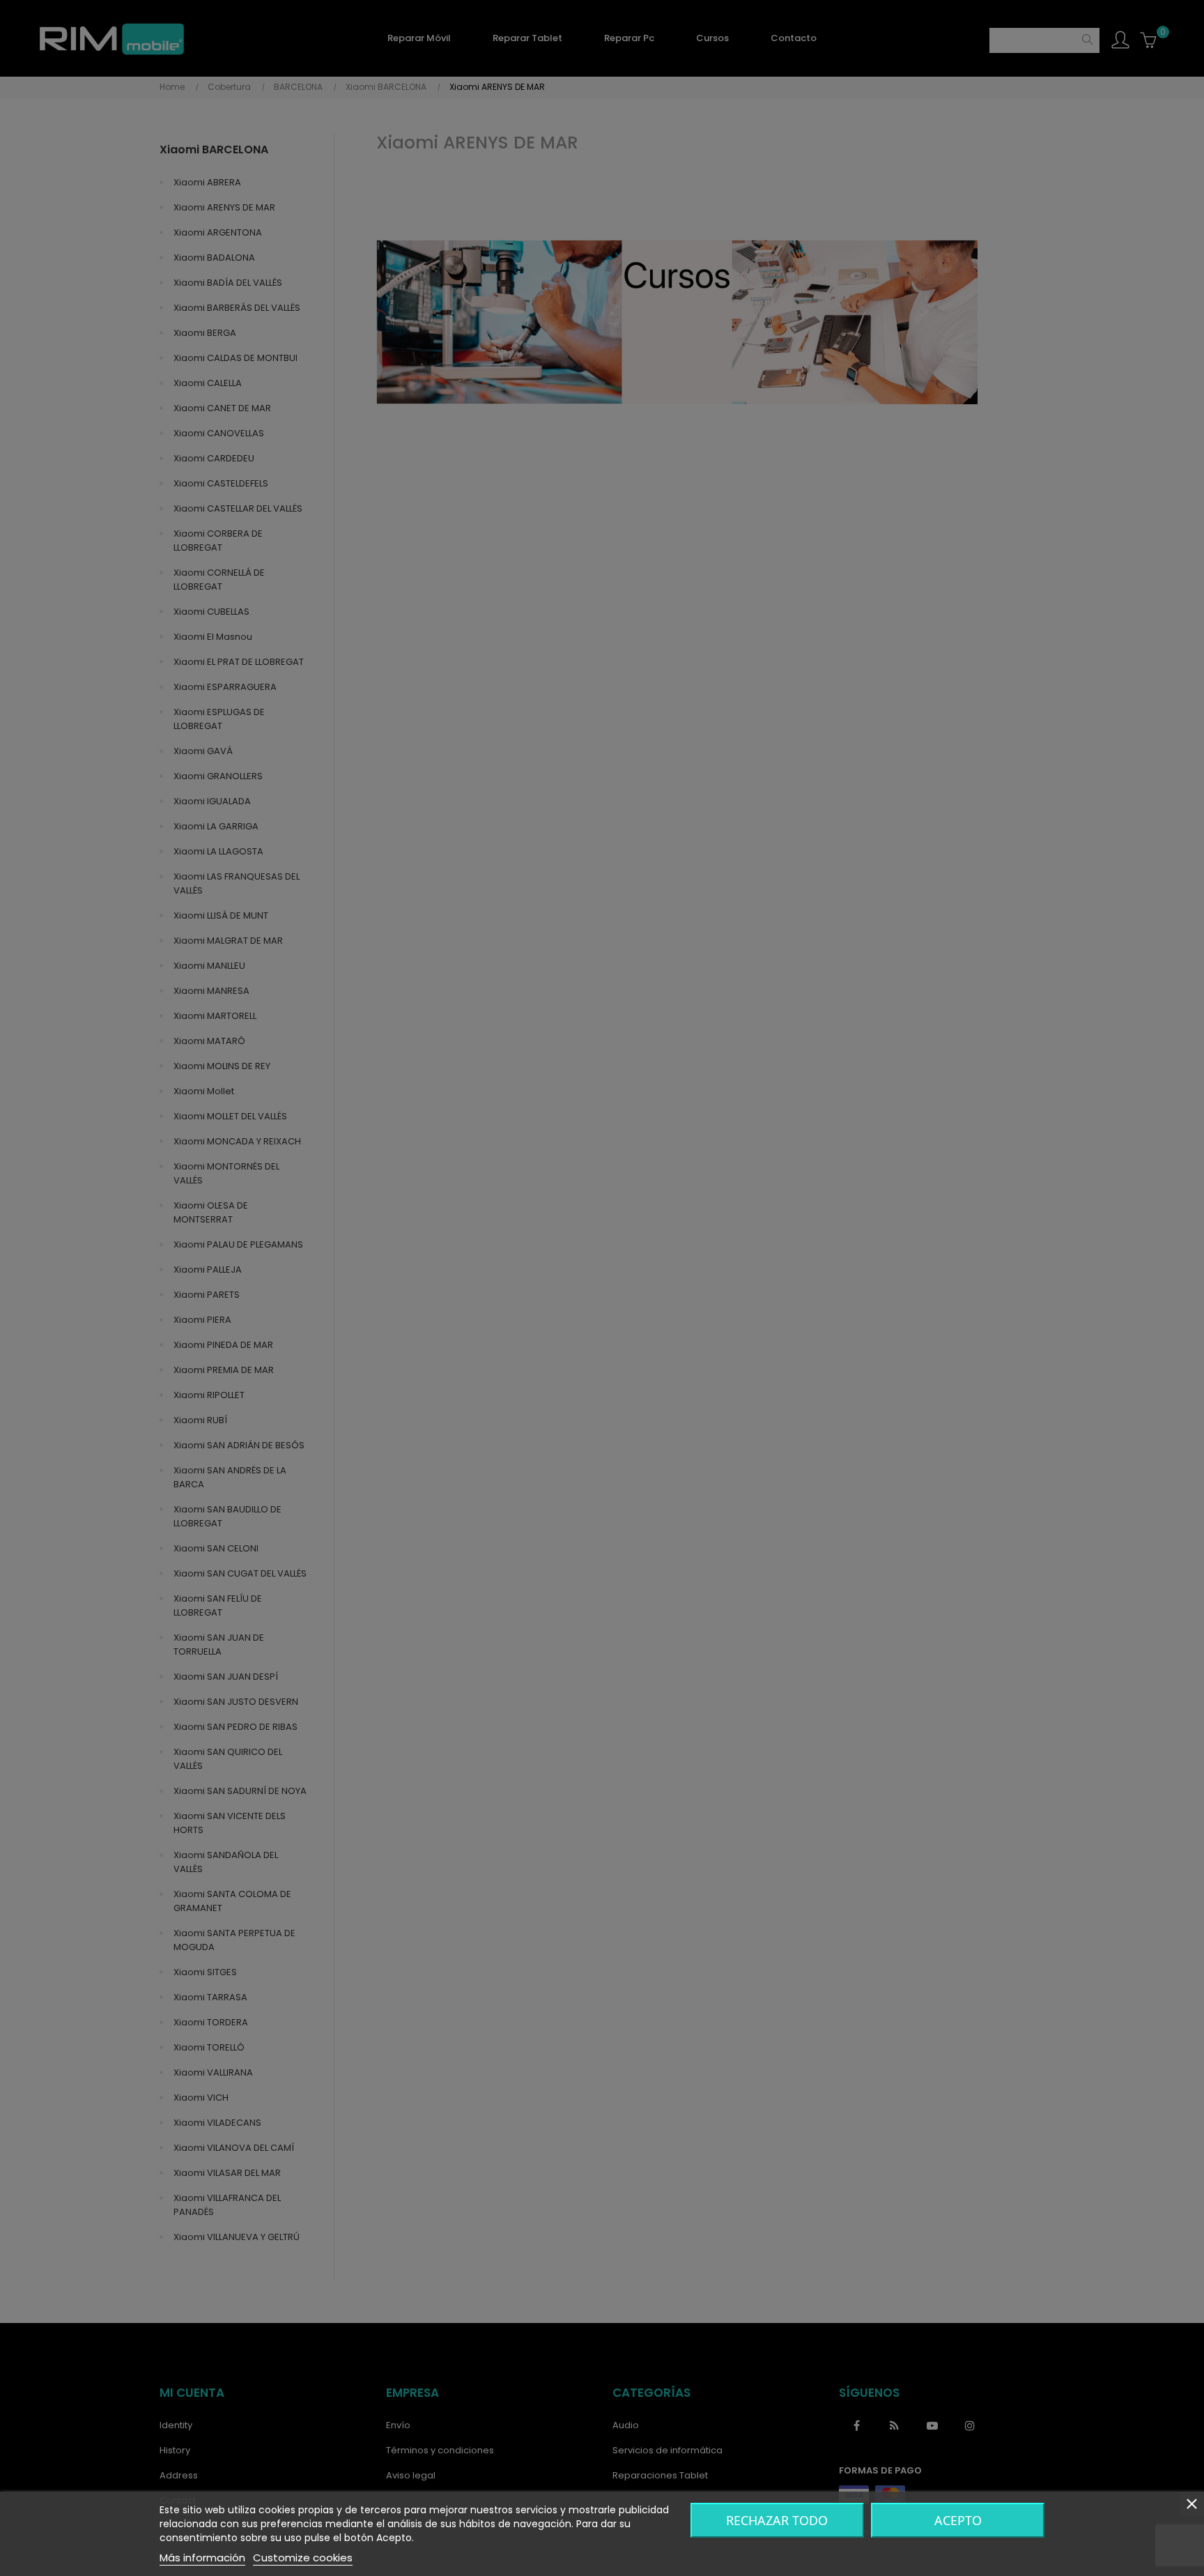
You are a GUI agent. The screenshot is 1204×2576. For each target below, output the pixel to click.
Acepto (958, 2520)
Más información (202, 2558)
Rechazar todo (777, 2520)
